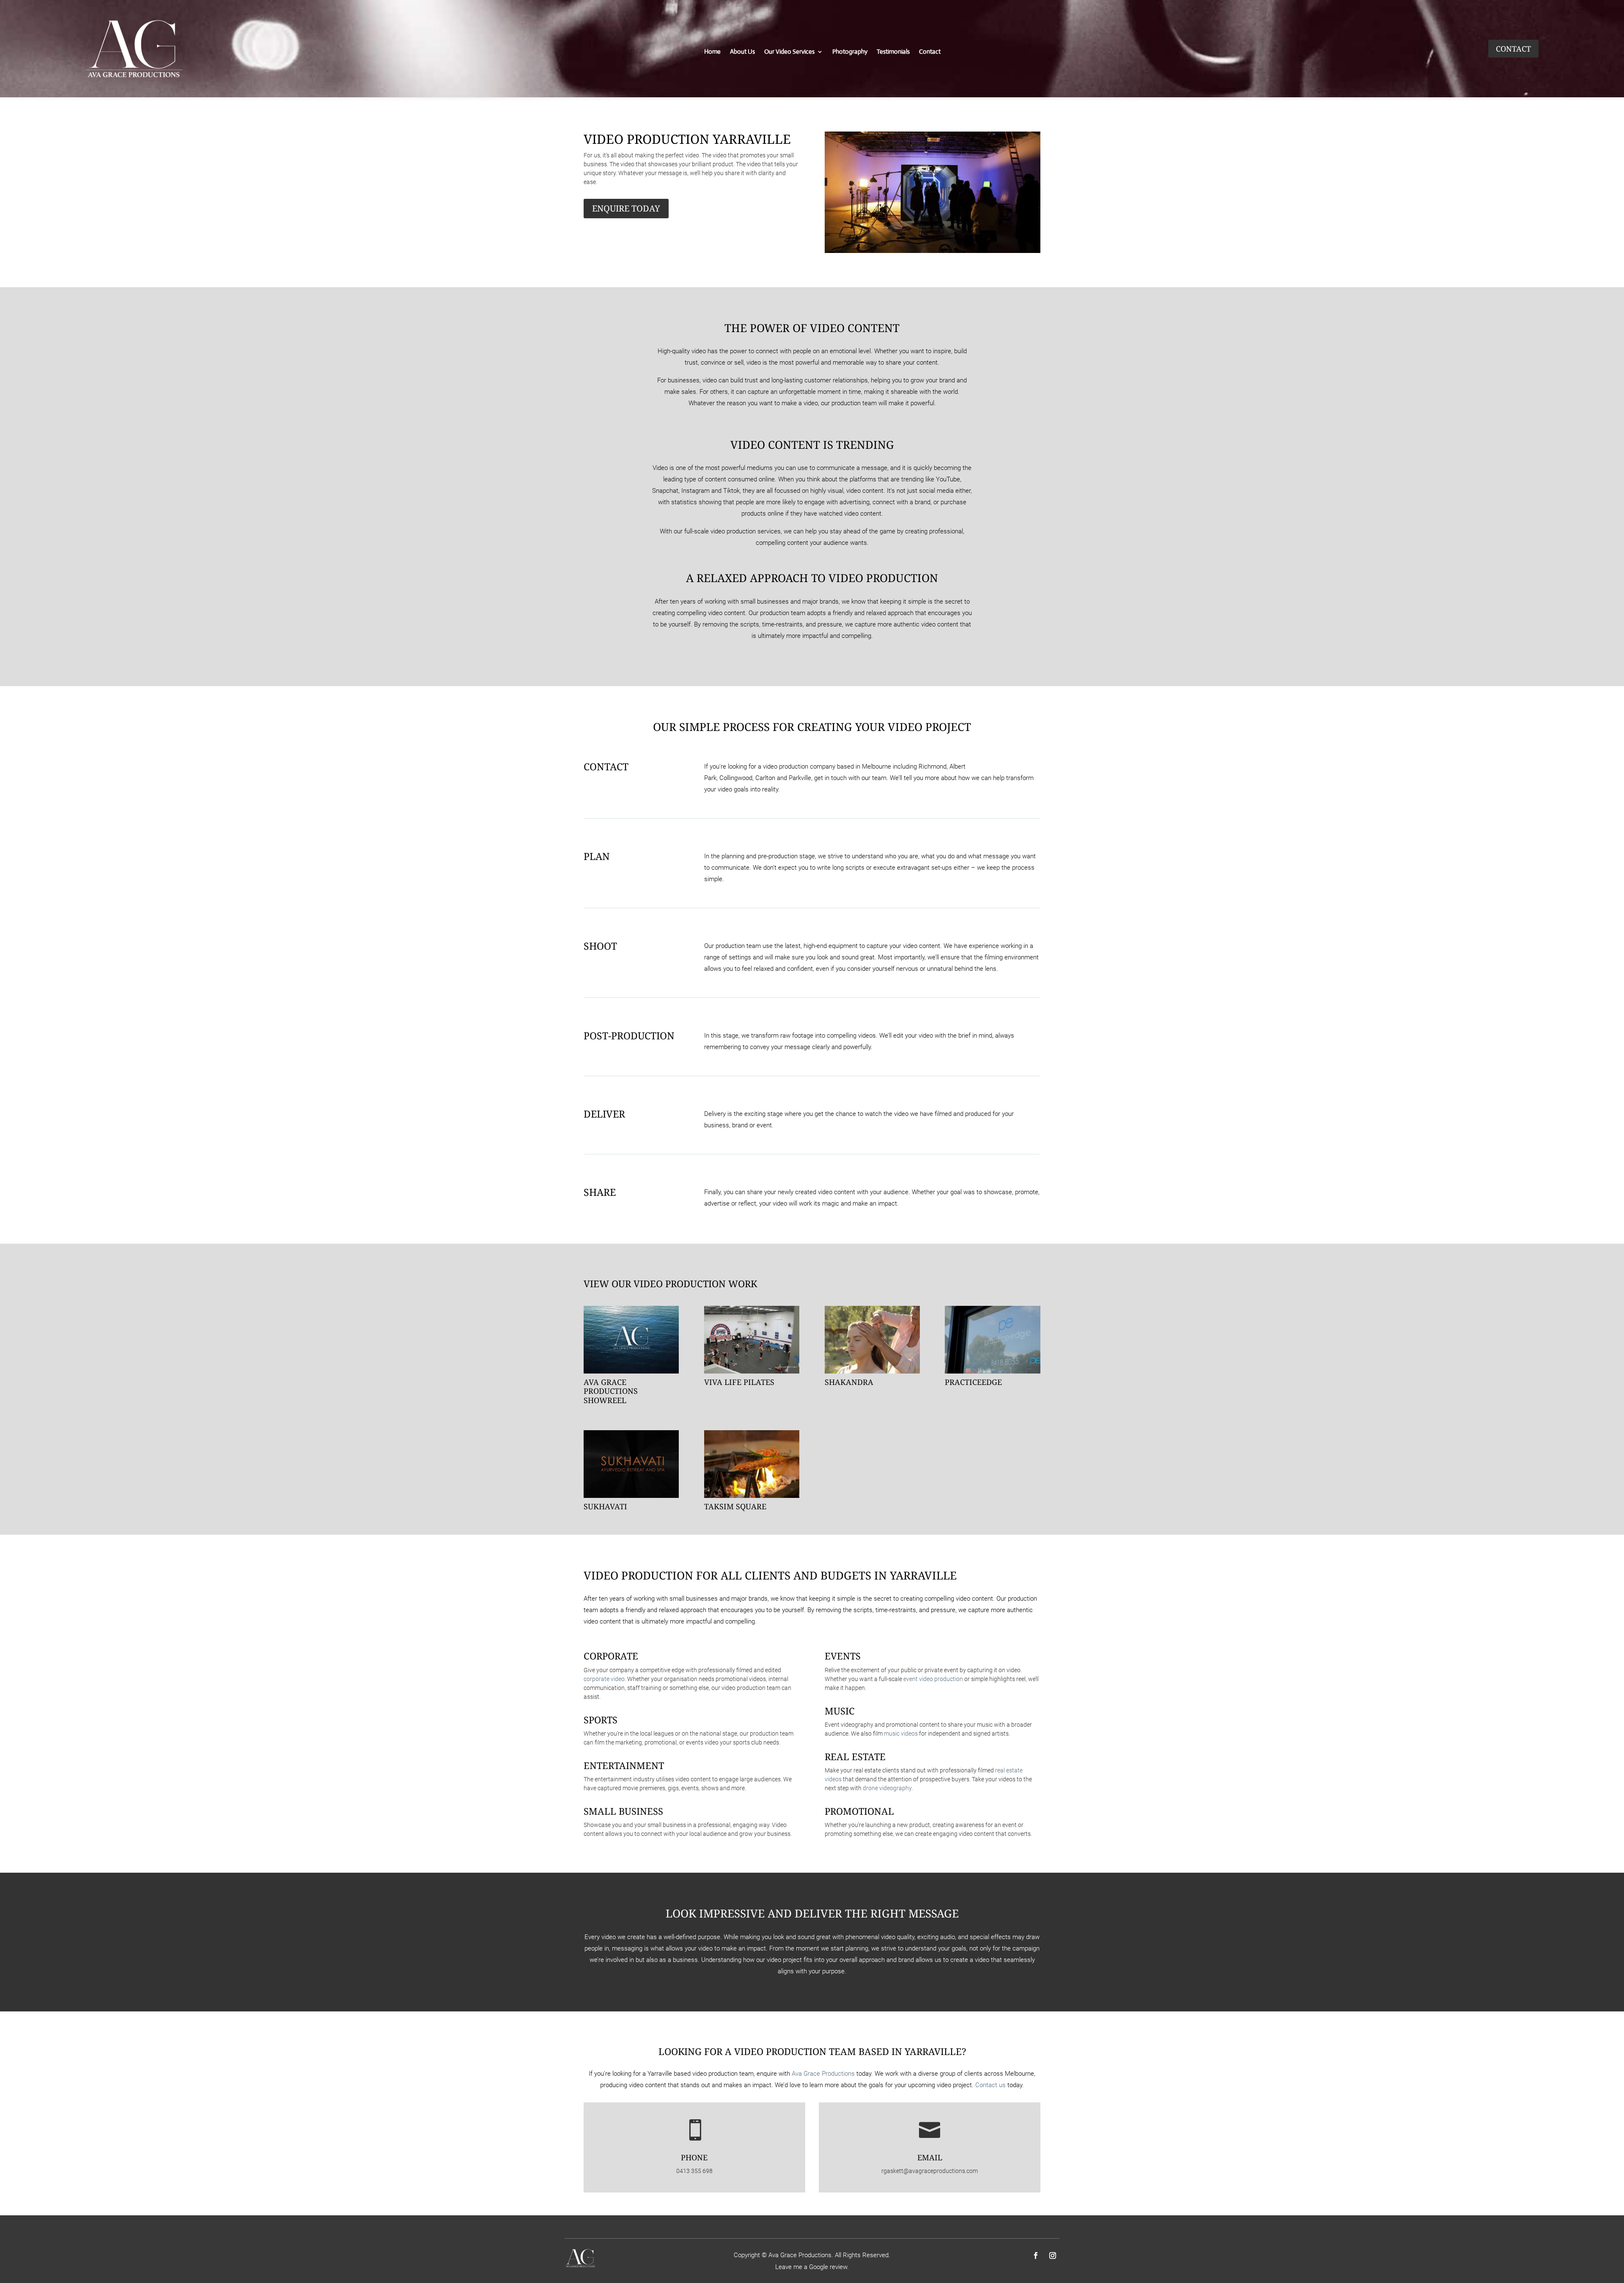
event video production (933, 1679)
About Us (742, 52)
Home (712, 52)
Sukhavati (605, 1506)
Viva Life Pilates (739, 1382)
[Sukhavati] (631, 1464)
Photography (850, 52)
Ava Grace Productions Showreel (611, 1391)
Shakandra (849, 1382)
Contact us (990, 2085)
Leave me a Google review (811, 2267)
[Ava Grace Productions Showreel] (631, 1340)
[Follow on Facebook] (1036, 2256)
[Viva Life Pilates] (752, 1340)
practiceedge (973, 1382)
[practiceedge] (992, 1340)
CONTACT (1513, 49)
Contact (930, 52)
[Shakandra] (872, 1340)
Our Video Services (789, 52)
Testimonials (893, 52)
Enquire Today (626, 208)
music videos (901, 1734)
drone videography (887, 1788)
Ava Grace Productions (823, 2074)
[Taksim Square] (752, 1464)
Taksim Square (735, 1506)
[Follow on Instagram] (1053, 2256)
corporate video (604, 1679)
